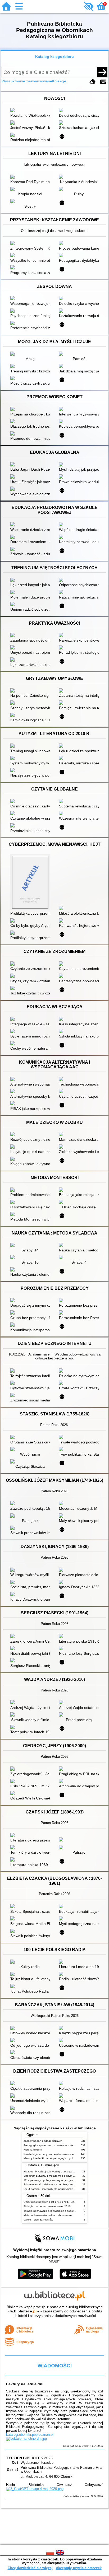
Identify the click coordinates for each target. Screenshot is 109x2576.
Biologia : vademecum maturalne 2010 (47, 2206)
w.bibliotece (23, 2311)
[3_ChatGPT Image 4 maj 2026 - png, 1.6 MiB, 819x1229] (35, 2489)
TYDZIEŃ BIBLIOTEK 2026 (29, 2458)
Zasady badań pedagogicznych (43, 2141)
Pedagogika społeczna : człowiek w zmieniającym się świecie (60, 2145)
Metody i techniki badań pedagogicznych (49, 2158)
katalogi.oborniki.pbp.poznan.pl (30, 2435)
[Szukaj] (102, 72)
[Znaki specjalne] (103, 82)
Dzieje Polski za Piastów (38, 2220)
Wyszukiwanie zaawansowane (27, 81)
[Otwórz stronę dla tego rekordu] (31, 111)
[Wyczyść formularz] (93, 82)
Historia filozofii (33, 2150)
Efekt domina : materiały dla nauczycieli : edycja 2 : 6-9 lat (59, 2189)
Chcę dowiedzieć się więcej (30, 2568)
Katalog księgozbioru (54, 57)
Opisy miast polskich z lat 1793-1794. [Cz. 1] (51, 2202)
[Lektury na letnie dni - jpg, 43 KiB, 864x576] (26, 2439)
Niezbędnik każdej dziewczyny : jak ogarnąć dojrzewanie (58, 2171)
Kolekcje (59, 81)
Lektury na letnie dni (25, 2384)
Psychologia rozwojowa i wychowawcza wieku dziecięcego (59, 2154)
